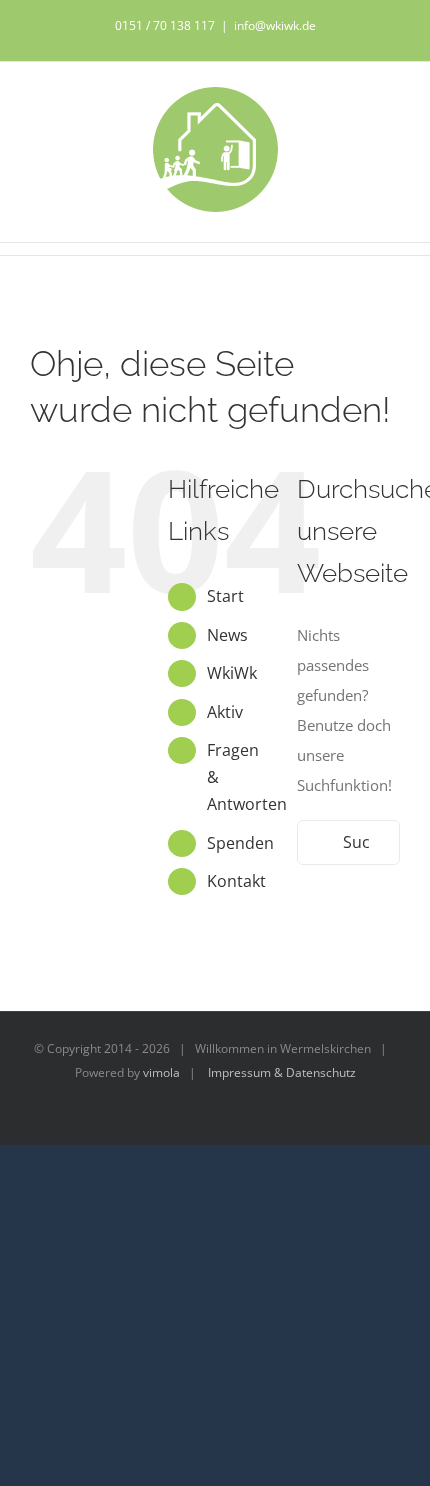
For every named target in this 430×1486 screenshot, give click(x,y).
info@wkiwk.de (275, 25)
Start (225, 596)
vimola (161, 1072)
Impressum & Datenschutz (282, 1072)
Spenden (240, 843)
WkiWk (232, 673)
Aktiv (225, 712)
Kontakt (236, 881)
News (227, 635)
